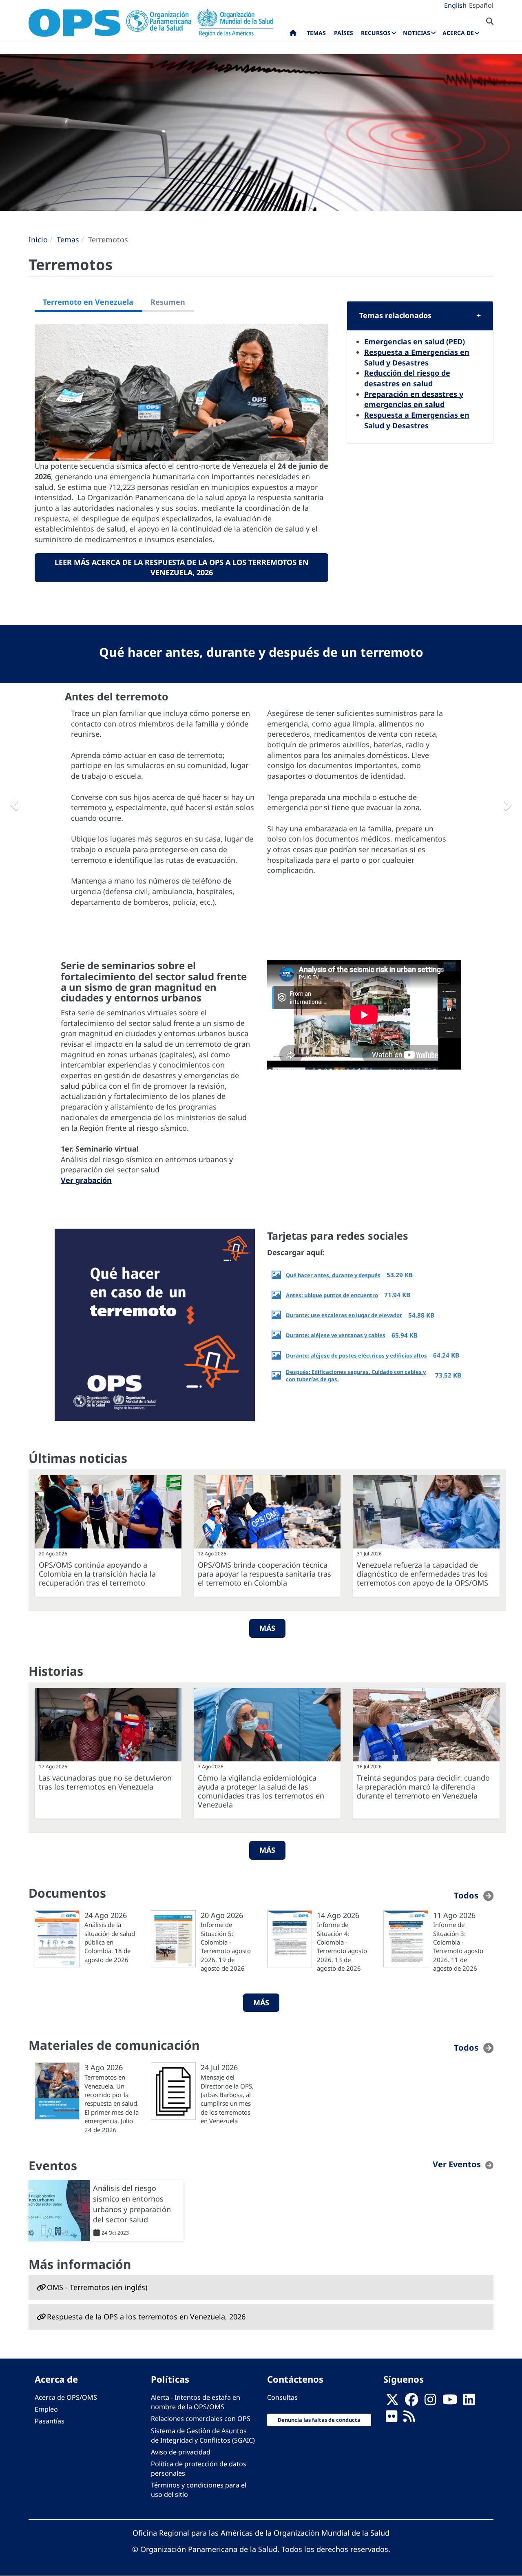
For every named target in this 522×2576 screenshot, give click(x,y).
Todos (466, 1895)
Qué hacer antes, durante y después (333, 1275)
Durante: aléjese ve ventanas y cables (336, 1335)
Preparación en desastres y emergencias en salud (414, 399)
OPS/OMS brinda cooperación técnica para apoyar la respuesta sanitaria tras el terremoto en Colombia (264, 1574)
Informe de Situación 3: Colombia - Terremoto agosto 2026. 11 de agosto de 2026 (458, 1946)
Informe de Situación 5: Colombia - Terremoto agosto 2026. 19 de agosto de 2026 (226, 1946)
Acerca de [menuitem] (458, 33)
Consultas (282, 2397)
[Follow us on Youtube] (450, 2402)
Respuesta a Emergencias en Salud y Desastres (417, 357)
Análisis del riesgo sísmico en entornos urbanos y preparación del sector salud (132, 2204)
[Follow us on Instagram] (430, 2402)
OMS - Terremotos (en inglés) (97, 2287)
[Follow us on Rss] (409, 2419)
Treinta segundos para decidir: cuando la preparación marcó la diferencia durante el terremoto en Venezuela (423, 1787)
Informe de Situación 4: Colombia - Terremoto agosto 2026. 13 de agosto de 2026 (342, 1946)
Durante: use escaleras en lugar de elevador (344, 1315)
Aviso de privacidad (181, 2452)
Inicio (38, 239)
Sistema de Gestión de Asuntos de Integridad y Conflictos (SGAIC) (203, 2435)
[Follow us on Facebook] (411, 2402)
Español (481, 5)
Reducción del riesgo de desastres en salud (407, 378)
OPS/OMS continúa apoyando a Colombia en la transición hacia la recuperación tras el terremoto (97, 1574)
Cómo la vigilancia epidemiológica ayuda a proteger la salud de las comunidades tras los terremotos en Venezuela (261, 1791)
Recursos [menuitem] (376, 33)
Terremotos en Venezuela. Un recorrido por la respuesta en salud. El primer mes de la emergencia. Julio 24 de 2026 (112, 2103)
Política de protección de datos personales (199, 2469)
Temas (68, 239)
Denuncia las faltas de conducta (319, 2420)
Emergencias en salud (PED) (415, 341)
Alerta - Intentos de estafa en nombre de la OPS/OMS (196, 2402)
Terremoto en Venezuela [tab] (88, 302)
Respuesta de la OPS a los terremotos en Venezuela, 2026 (146, 2317)
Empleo (46, 2409)
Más (267, 1628)
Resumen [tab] (168, 302)
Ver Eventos (457, 2164)
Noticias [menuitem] (417, 33)
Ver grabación (86, 1180)
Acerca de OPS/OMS (66, 2397)
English (455, 5)
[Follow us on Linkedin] (469, 2402)
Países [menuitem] (344, 33)
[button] (13, 802)
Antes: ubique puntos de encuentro (332, 1295)
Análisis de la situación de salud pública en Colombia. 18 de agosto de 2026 (110, 1942)
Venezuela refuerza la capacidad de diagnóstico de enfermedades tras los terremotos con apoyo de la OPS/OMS (422, 1574)
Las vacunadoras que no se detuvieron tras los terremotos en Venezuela (105, 1782)
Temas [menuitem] (316, 33)
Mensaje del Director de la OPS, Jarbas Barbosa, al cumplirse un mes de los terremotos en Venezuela (227, 2099)
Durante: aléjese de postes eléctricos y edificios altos (356, 1356)
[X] (392, 2402)
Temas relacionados (395, 315)
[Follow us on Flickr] (391, 2419)
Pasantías (50, 2421)
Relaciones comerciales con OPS (201, 2419)
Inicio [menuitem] (293, 35)
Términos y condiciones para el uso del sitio (199, 2490)
